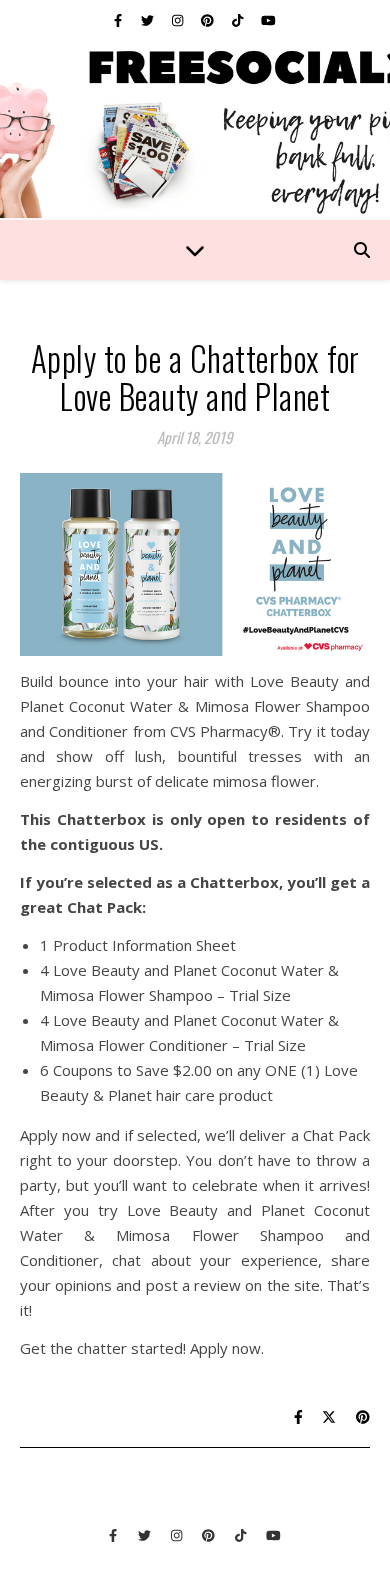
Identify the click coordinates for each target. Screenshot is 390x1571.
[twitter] (149, 20)
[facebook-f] (119, 20)
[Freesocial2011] (195, 130)
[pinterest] (209, 20)
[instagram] (179, 20)
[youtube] (268, 20)
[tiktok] (239, 20)
